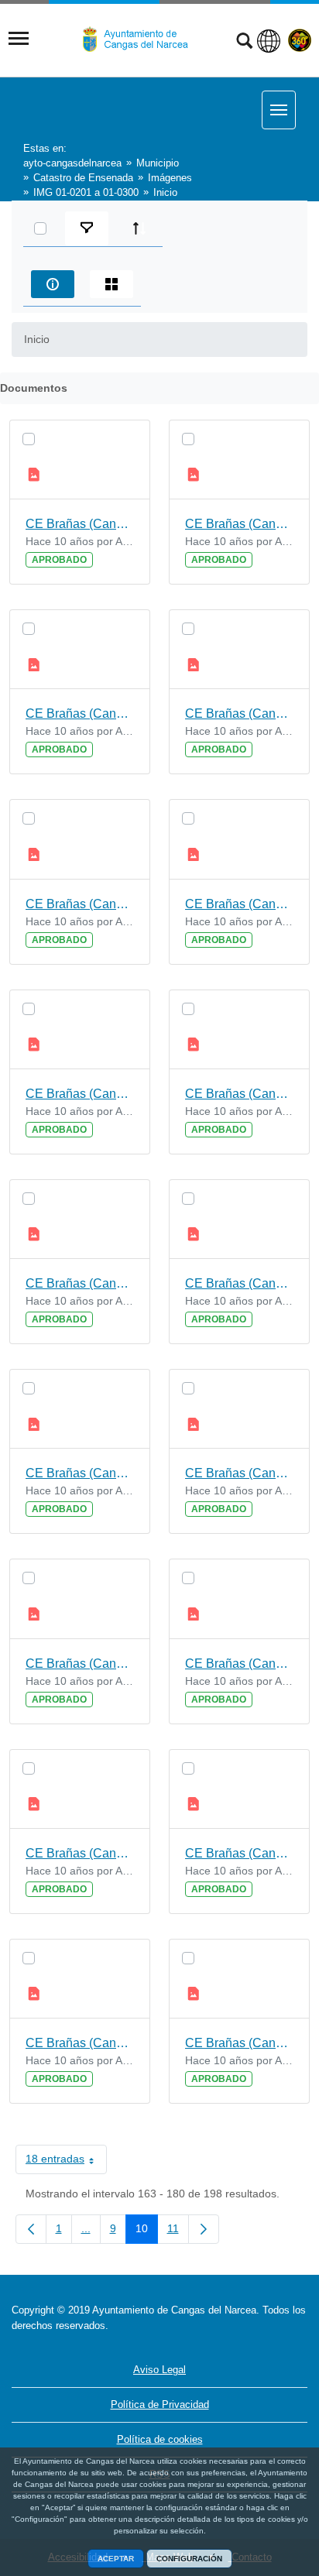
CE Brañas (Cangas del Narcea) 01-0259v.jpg (239, 904)
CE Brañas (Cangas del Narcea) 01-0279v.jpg (80, 1094)
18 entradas (66, 2162)
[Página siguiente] (204, 2229)
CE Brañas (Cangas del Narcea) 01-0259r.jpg (80, 1473)
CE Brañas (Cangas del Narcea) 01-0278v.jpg (239, 2043)
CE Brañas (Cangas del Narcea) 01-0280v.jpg (80, 1853)
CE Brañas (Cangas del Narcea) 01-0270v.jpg (80, 713)
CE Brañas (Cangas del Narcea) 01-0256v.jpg (239, 713)
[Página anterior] (31, 2229)
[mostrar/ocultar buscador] (244, 43)
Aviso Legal (159, 2370)
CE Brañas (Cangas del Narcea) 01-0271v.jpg (239, 1283)
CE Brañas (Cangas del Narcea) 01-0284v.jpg (239, 1094)
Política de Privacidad (160, 2404)
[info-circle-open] (53, 284)
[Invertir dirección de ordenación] (139, 228)
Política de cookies (160, 2439)
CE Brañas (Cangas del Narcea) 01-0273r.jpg (239, 524)
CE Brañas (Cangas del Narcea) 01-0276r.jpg (80, 904)
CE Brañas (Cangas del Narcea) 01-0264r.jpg (80, 524)
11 (178, 2231)
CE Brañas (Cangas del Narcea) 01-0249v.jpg (80, 2043)
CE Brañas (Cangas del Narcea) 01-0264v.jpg (239, 1664)
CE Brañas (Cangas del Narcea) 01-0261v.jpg (239, 1473)
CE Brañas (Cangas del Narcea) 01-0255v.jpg (80, 1283)
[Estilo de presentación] (111, 284)
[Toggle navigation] (19, 39)
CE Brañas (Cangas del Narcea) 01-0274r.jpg (239, 1853)
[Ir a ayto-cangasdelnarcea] (142, 39)
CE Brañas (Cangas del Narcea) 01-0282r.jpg (80, 1664)
